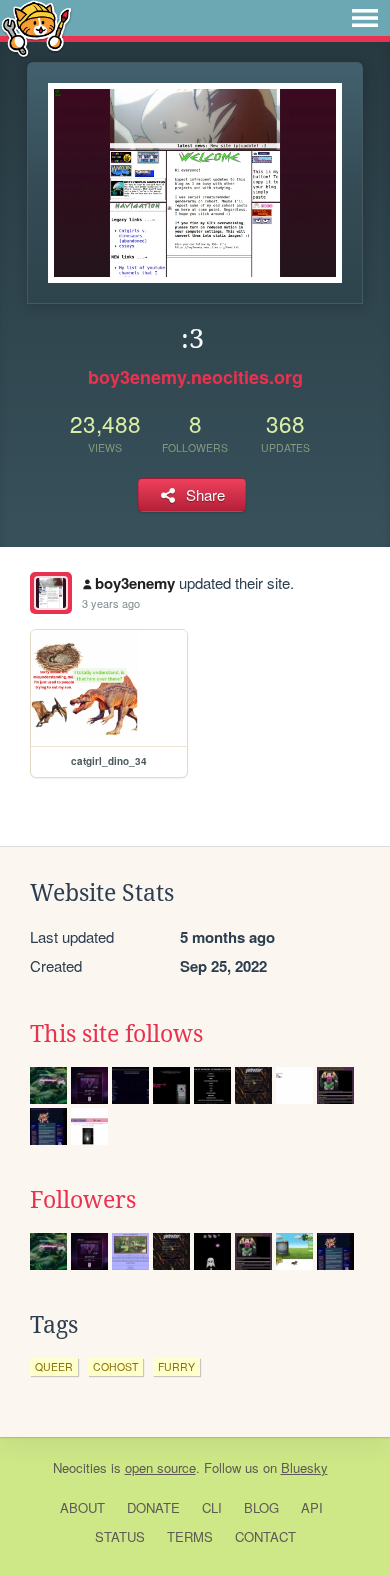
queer (54, 1366)
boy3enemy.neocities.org (195, 377)
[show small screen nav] (365, 18)
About (82, 1507)
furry (176, 1366)
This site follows (116, 1034)
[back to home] (36, 27)
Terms (190, 1536)
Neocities (80, 1467)
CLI (212, 1507)
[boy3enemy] (51, 593)
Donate (153, 1507)
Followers (83, 1200)
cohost (115, 1366)
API (312, 1507)
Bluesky (304, 1467)
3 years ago (111, 603)
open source (160, 1467)
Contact (265, 1536)
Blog (261, 1507)
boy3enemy (135, 583)
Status (120, 1536)
